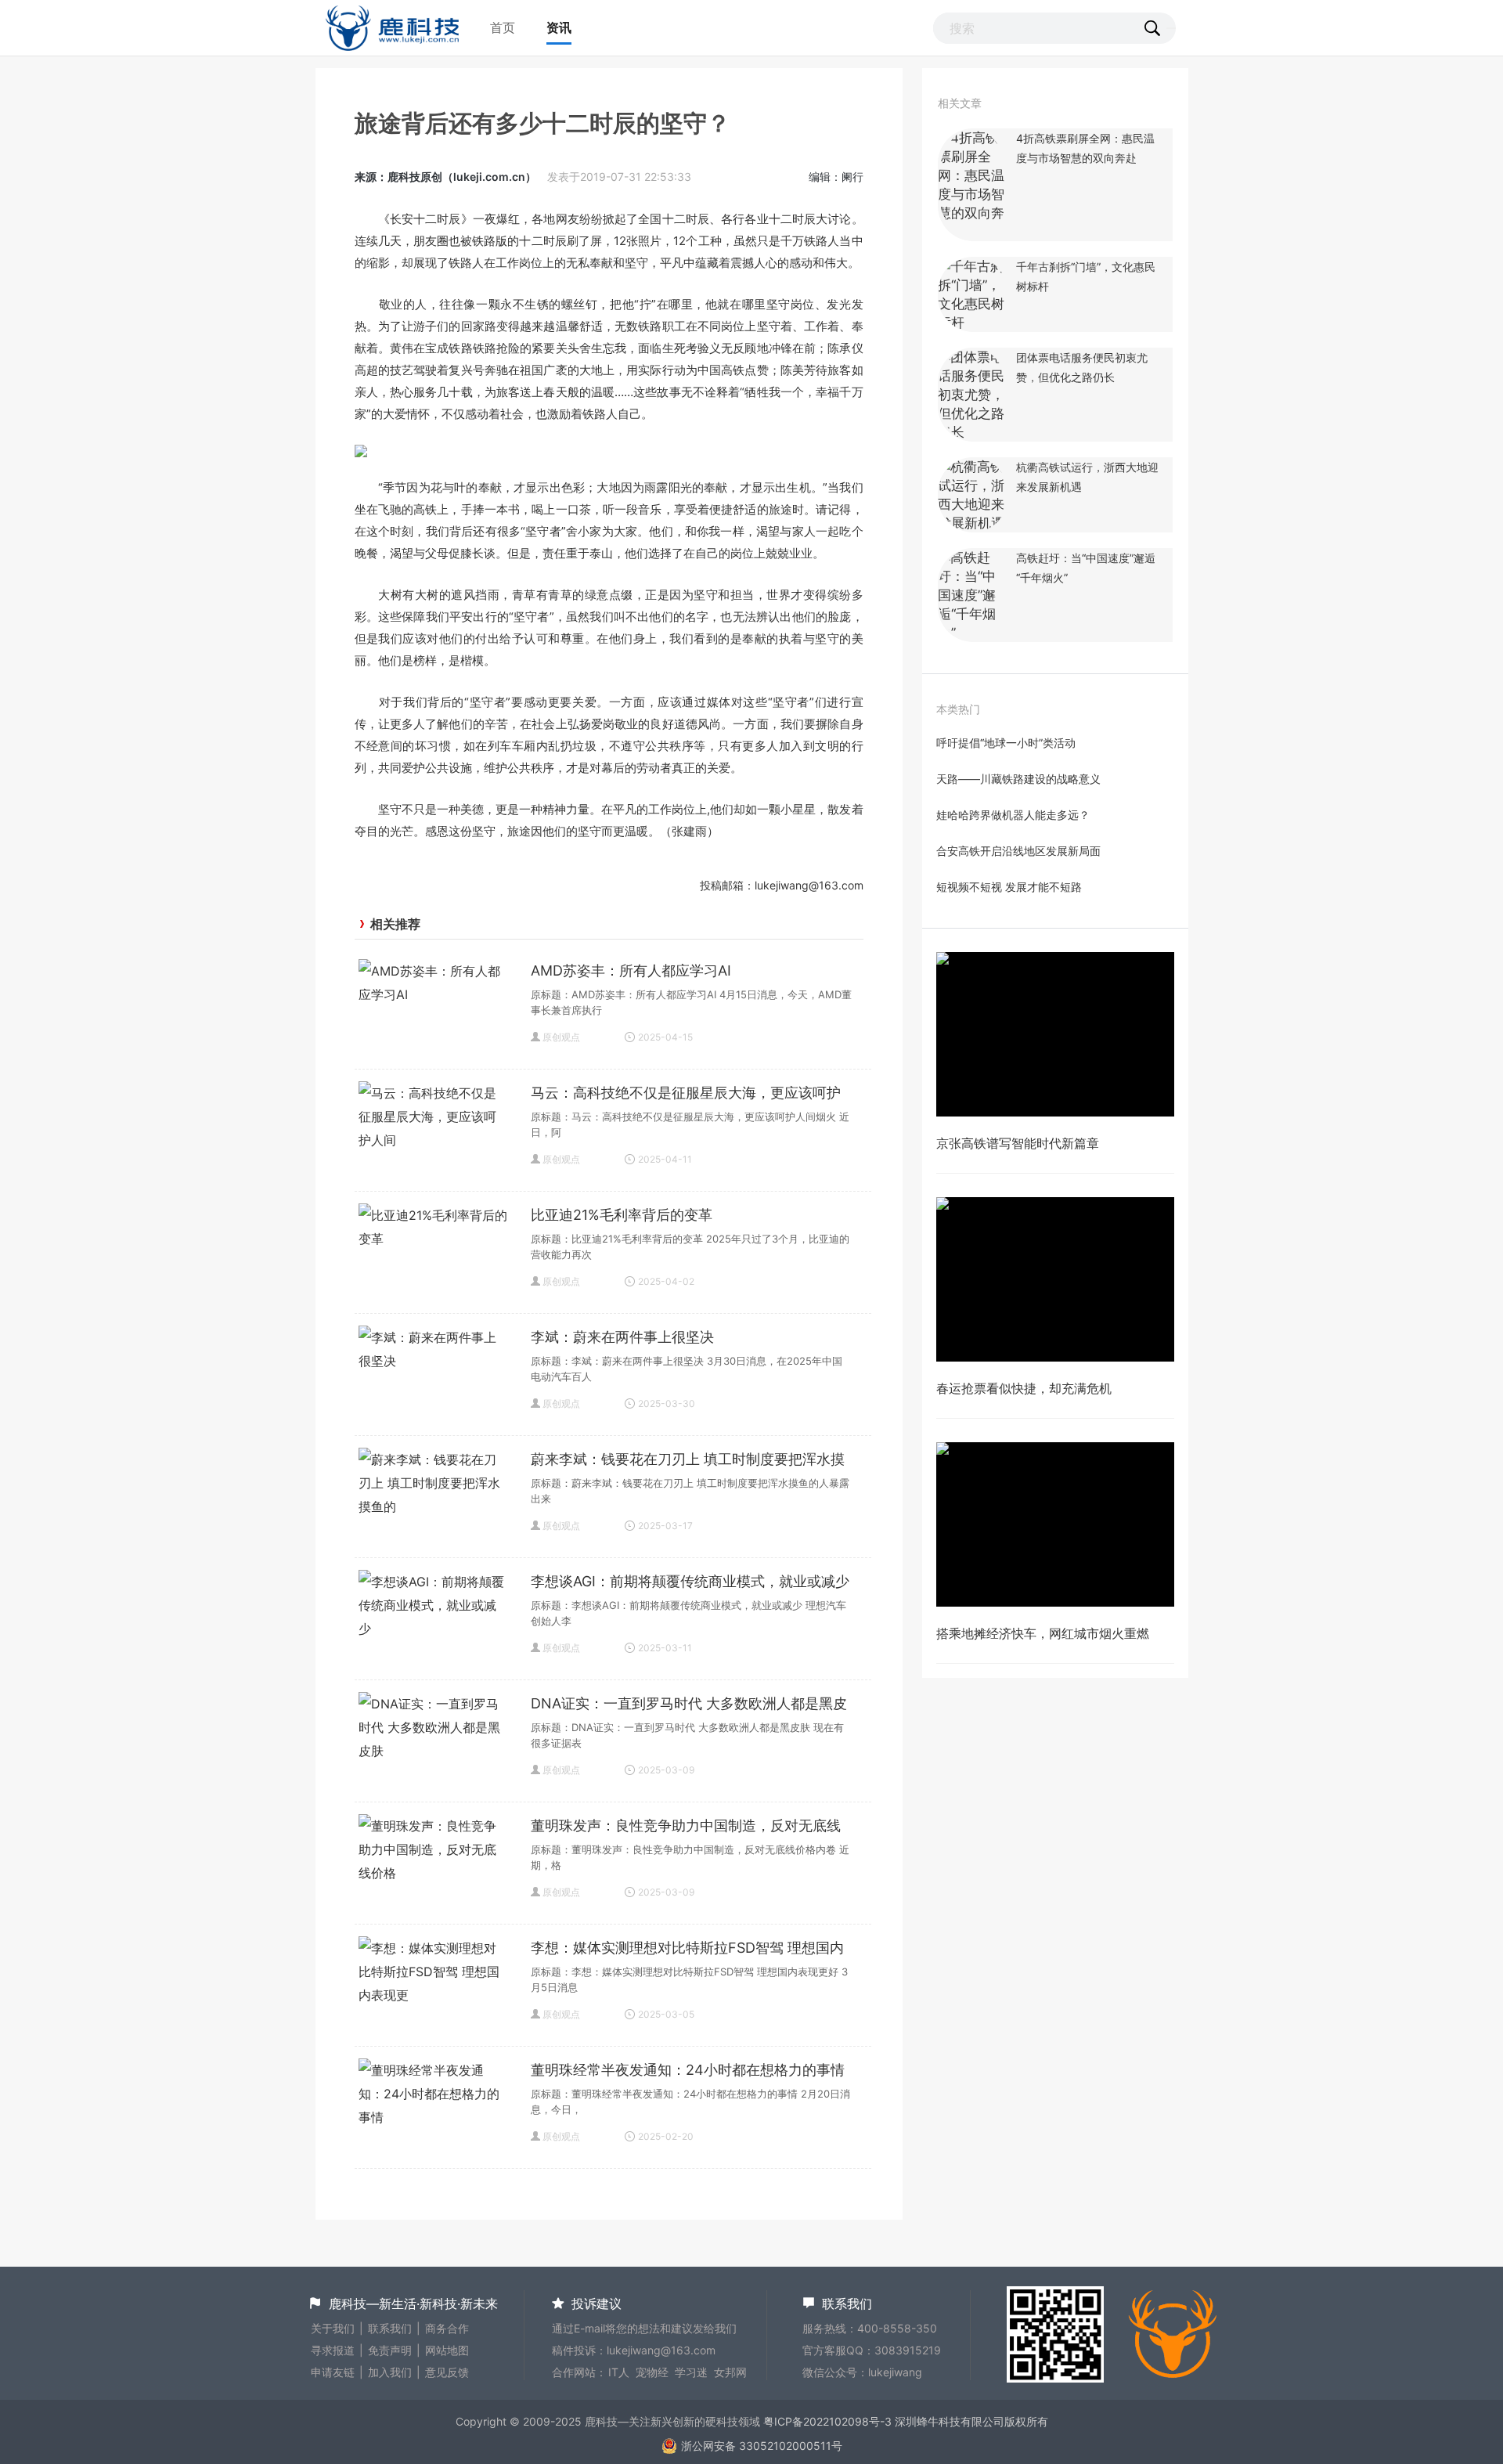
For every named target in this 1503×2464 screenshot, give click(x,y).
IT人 (619, 2372)
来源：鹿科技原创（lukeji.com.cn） (445, 177)
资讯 (559, 27)
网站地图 (447, 2350)
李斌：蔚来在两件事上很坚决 (622, 1337)
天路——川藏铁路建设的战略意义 (1018, 779)
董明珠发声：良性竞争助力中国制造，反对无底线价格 (686, 1827)
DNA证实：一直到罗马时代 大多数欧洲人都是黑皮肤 (689, 1705)
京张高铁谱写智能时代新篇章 (1018, 1143)
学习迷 (691, 2372)
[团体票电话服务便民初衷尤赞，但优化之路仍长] (973, 432)
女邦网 (730, 2372)
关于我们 (333, 2328)
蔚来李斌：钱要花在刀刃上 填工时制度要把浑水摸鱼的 (688, 1461)
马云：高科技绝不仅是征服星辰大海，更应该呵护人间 (686, 1095)
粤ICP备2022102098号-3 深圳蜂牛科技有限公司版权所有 (906, 2421)
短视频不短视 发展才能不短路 (1009, 887)
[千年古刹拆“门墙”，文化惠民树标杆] (973, 323)
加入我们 (390, 2372)
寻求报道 (333, 2350)
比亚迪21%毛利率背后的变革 (622, 1215)
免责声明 (390, 2350)
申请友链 (333, 2372)
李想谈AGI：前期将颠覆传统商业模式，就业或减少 (690, 1581)
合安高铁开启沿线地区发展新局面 (1018, 851)
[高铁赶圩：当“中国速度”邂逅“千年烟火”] (973, 633)
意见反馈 (447, 2372)
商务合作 (447, 2328)
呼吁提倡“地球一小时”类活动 (1006, 743)
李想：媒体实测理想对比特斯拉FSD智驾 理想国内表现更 (687, 1950)
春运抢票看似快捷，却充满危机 (1024, 1388)
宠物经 (652, 2372)
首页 (503, 27)
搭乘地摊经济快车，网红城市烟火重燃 (1043, 1633)
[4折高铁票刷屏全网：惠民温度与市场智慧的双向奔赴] (973, 232)
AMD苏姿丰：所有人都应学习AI (631, 970)
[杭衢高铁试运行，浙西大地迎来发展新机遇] (973, 523)
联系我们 (390, 2328)
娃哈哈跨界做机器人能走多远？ (1013, 815)
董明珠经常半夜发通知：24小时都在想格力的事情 (688, 2070)
